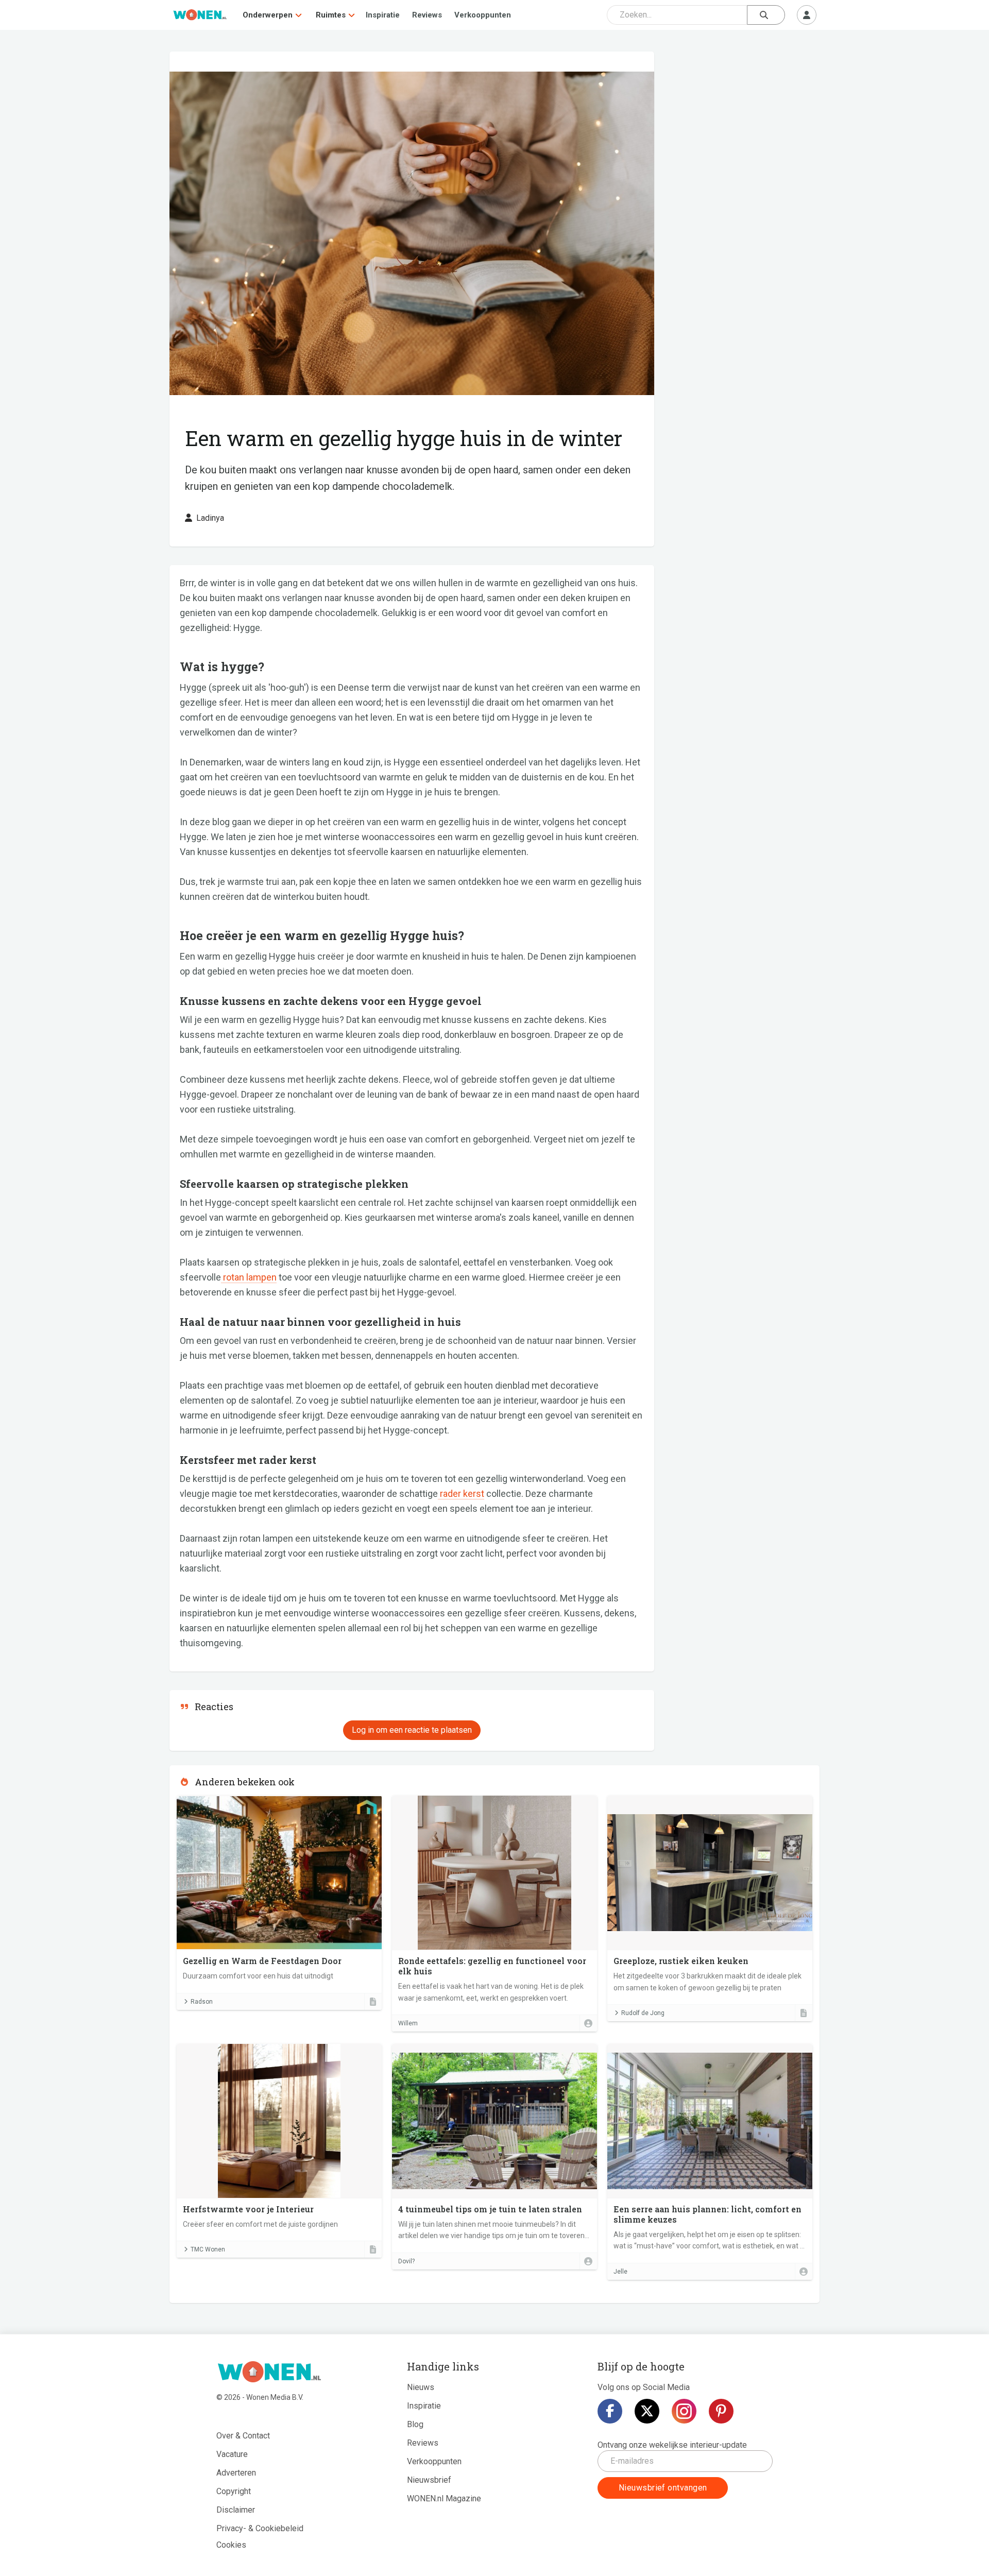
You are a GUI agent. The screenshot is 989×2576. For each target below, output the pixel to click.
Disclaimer (236, 2510)
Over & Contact (243, 2436)
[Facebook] (610, 2411)
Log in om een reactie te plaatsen (412, 1730)
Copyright (234, 2491)
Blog (415, 2424)
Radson (202, 2002)
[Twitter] (647, 2411)
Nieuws (421, 2387)
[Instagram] (684, 2411)
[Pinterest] (721, 2411)
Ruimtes (331, 15)
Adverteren (236, 2473)
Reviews (427, 15)
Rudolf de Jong (643, 2013)
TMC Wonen (208, 2249)
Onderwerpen (268, 15)
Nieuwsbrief (429, 2480)
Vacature (232, 2454)
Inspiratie (383, 15)
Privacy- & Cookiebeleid (260, 2528)
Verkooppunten (483, 15)
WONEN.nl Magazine (444, 2498)
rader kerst (461, 1494)
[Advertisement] (742, 126)
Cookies (231, 2545)
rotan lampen (249, 1277)
